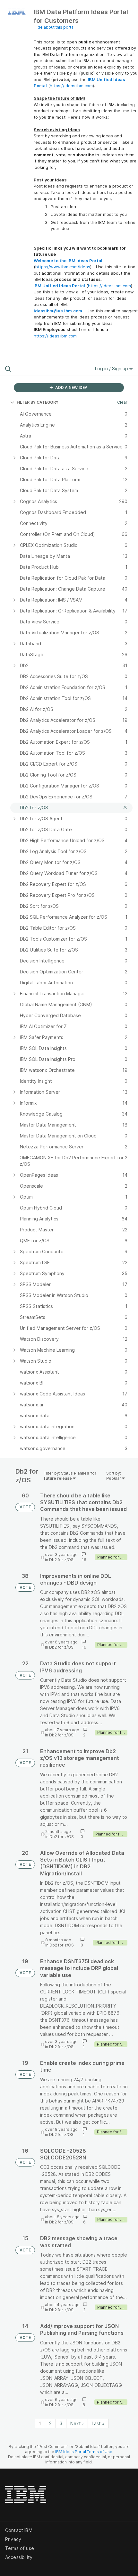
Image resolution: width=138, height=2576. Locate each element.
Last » (98, 2423)
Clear (122, 402)
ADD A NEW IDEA (71, 387)
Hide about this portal (54, 27)
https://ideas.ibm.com (71, 86)
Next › (77, 2423)
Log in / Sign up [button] (112, 368)
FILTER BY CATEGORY (38, 402)
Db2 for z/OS (61, 1560)
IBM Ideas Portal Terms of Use (84, 2452)
